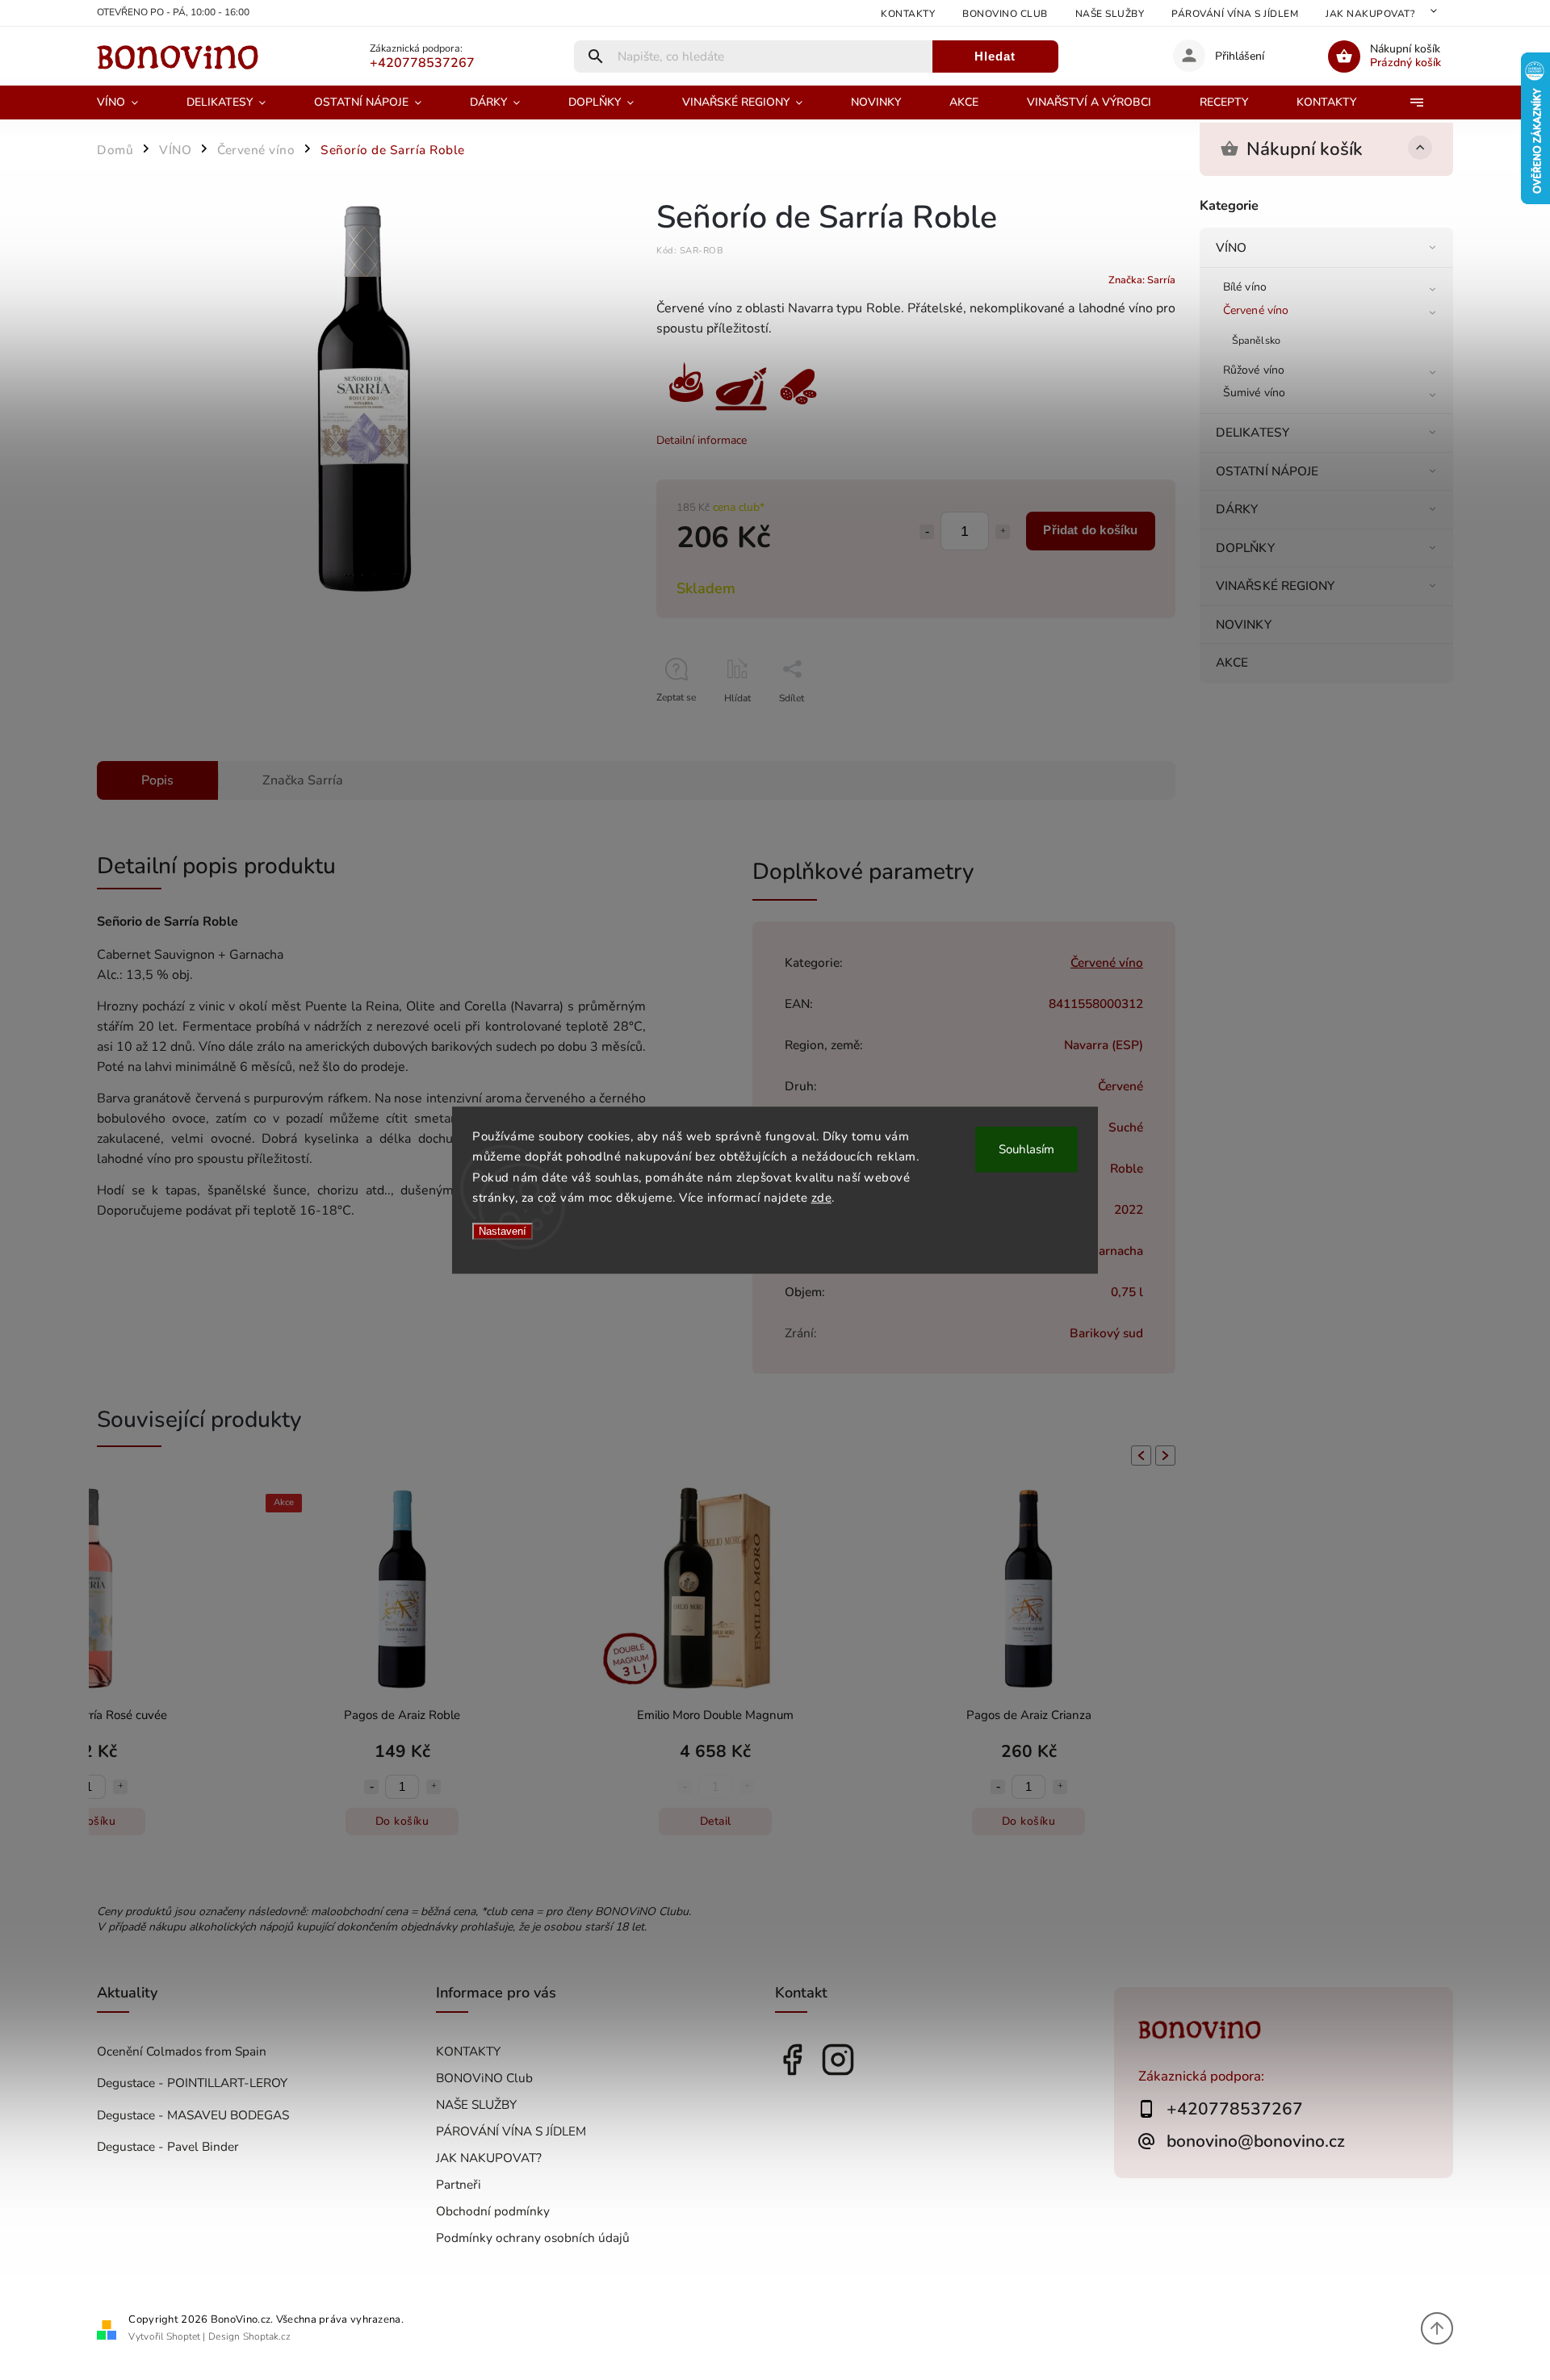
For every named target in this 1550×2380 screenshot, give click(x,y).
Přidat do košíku (1090, 530)
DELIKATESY (1253, 432)
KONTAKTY (908, 14)
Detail (576, 1821)
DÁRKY (1237, 509)
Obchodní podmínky (493, 2211)
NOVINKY (1244, 624)
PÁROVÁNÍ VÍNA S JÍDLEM (1235, 14)
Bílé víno (1245, 287)
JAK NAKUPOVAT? (1370, 14)
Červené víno (1256, 310)
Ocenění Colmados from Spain (182, 2051)
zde (822, 1198)
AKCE (1232, 662)
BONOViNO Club (1005, 14)
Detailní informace (702, 440)
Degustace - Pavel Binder (168, 2146)
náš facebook (792, 2060)
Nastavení (503, 1231)
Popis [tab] (157, 780)
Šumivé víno (1254, 393)
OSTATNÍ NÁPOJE (1267, 471)
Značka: (1142, 280)
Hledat (995, 56)
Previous (1138, 1456)
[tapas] (685, 411)
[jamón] (741, 411)
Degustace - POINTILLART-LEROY (192, 2083)
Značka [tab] (303, 780)
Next (1168, 1456)
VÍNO (1231, 247)
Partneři (459, 2184)
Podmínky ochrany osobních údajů (533, 2238)
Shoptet (183, 2336)
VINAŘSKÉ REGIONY (1276, 586)
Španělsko (1256, 340)
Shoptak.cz (267, 2336)
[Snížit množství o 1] (927, 532)
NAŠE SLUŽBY (1110, 14)
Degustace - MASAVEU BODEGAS (193, 2115)
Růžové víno (1254, 370)
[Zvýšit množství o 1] (1003, 532)
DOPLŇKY (1245, 548)
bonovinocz (838, 2060)
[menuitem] (130, 102)
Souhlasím (1026, 1149)
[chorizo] (798, 411)
